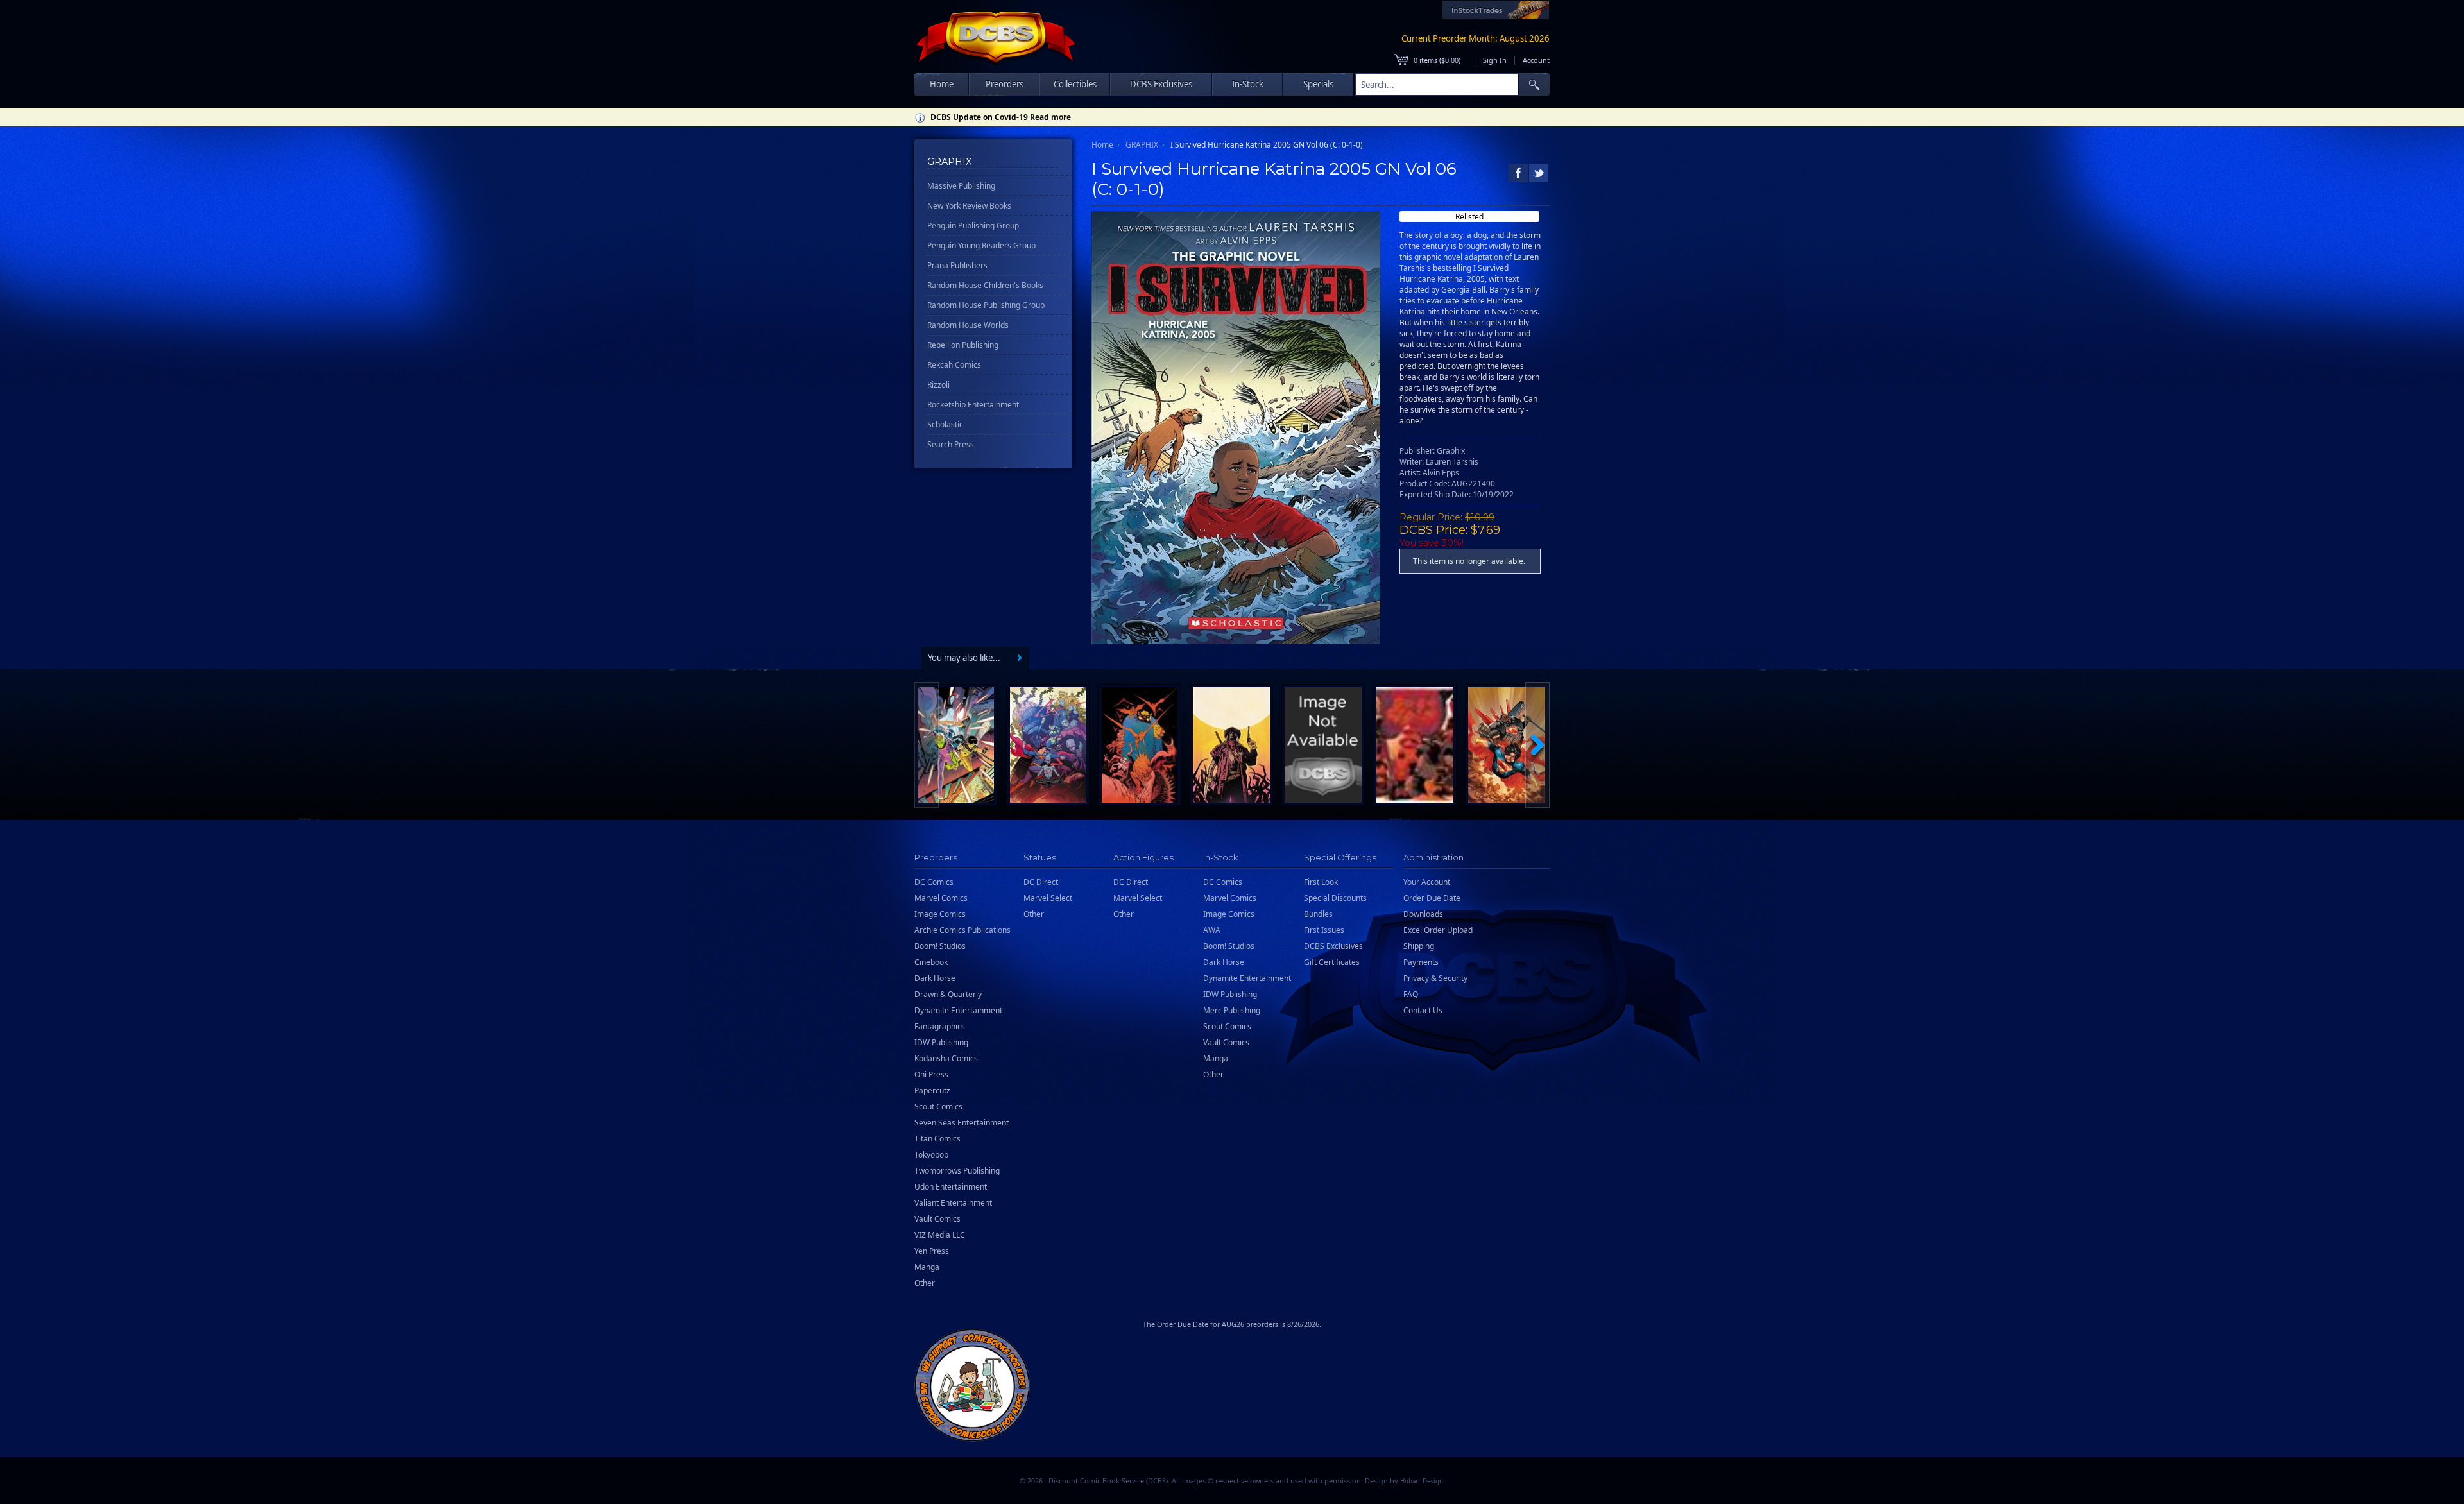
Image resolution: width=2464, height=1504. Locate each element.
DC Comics (934, 882)
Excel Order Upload (1438, 930)
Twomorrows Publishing (957, 1171)
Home (942, 84)
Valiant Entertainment (953, 1203)
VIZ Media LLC (940, 1235)
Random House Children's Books (985, 285)
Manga (927, 1267)
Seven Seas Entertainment (962, 1123)
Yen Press (932, 1251)
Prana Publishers (957, 265)
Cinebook (931, 962)
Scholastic (945, 424)
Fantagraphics (940, 1026)
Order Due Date (1432, 898)
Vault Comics (937, 1219)
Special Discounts (1335, 898)
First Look (1321, 882)
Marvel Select (1048, 898)
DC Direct (1041, 882)
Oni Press (931, 1074)
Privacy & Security (1435, 978)
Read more (1050, 117)
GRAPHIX (1142, 145)
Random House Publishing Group (986, 305)
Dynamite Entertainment (958, 1010)
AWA (1212, 930)
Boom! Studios (940, 946)
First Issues (1324, 930)
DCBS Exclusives (1333, 946)
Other (925, 1283)
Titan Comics (937, 1139)
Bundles (1318, 914)
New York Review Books (969, 206)
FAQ (1411, 994)
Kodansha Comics (946, 1058)
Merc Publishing (1232, 1010)
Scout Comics (938, 1107)
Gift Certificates (1332, 962)
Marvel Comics (941, 898)
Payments (1421, 962)
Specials (1318, 84)
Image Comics (940, 914)
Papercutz (932, 1090)
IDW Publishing (941, 1042)
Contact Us (1423, 1010)
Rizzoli (938, 385)
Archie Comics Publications (963, 930)
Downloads (1423, 914)
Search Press (951, 444)
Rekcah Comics (954, 365)
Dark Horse (935, 978)
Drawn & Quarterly (948, 994)
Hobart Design (1422, 1481)
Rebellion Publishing (963, 345)
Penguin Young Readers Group (981, 245)
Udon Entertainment (951, 1187)
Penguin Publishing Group (973, 226)
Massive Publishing (961, 186)
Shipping (1419, 946)
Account (1536, 60)
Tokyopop (931, 1155)
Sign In (1495, 60)
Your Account (1427, 882)
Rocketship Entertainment (973, 405)
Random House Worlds (968, 325)
